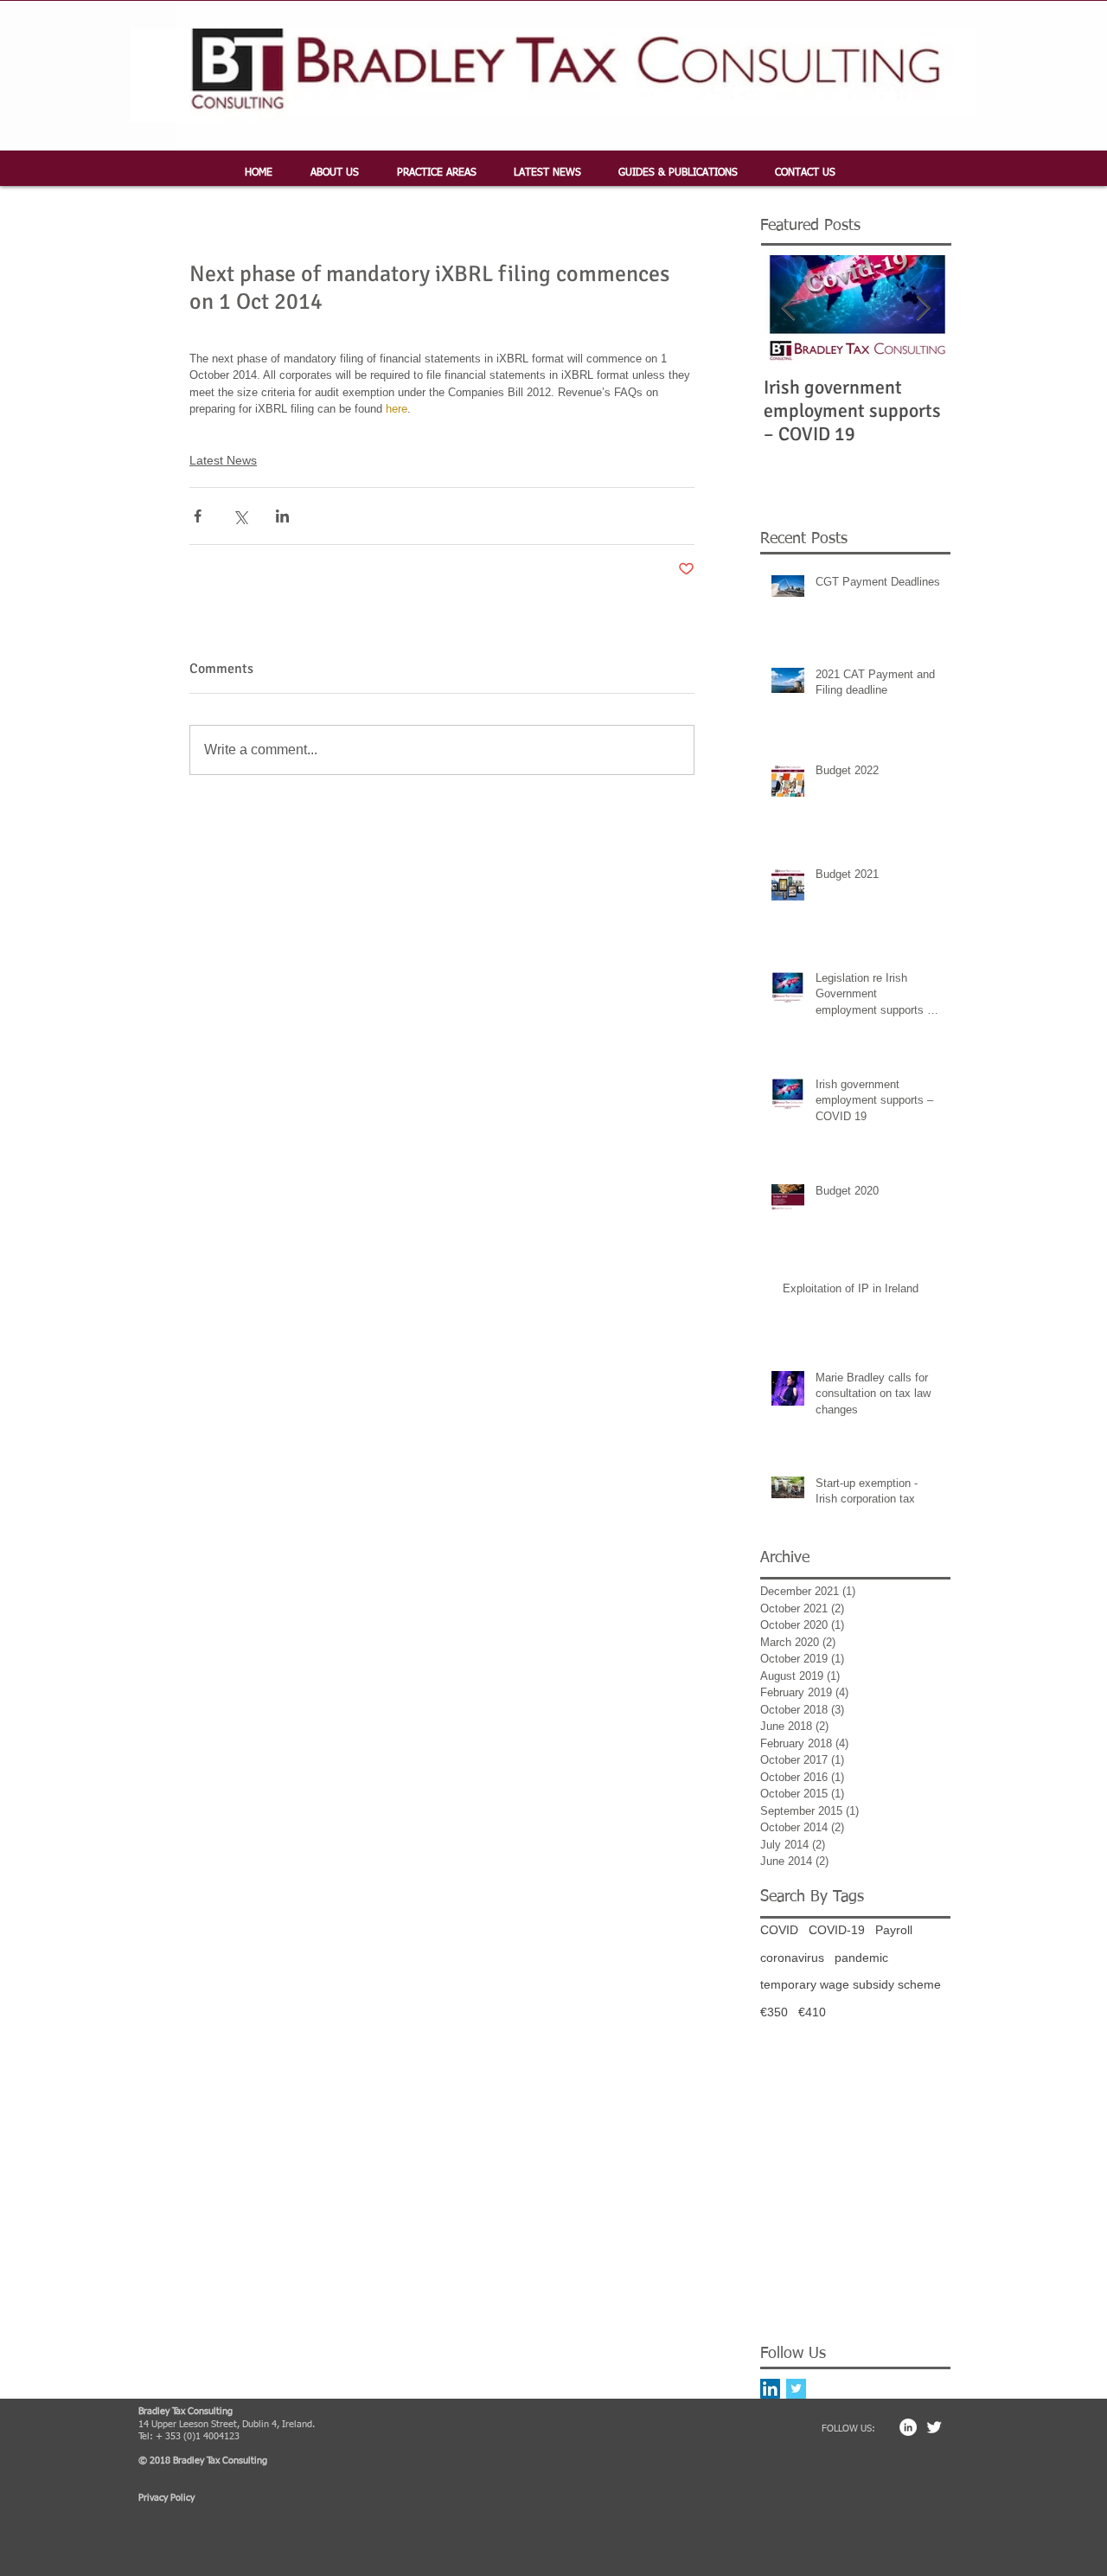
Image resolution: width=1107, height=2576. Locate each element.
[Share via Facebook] (198, 516)
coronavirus (792, 1958)
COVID (779, 1930)
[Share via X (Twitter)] (240, 516)
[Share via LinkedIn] (282, 516)
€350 (774, 2012)
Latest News (223, 460)
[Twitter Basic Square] (796, 2389)
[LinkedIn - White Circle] (908, 2427)
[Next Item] (923, 308)
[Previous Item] (788, 308)
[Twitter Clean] (934, 2427)
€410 (812, 2012)
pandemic (861, 1958)
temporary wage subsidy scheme (851, 1984)
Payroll (894, 1930)
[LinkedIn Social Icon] (770, 2389)
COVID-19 (837, 1930)
